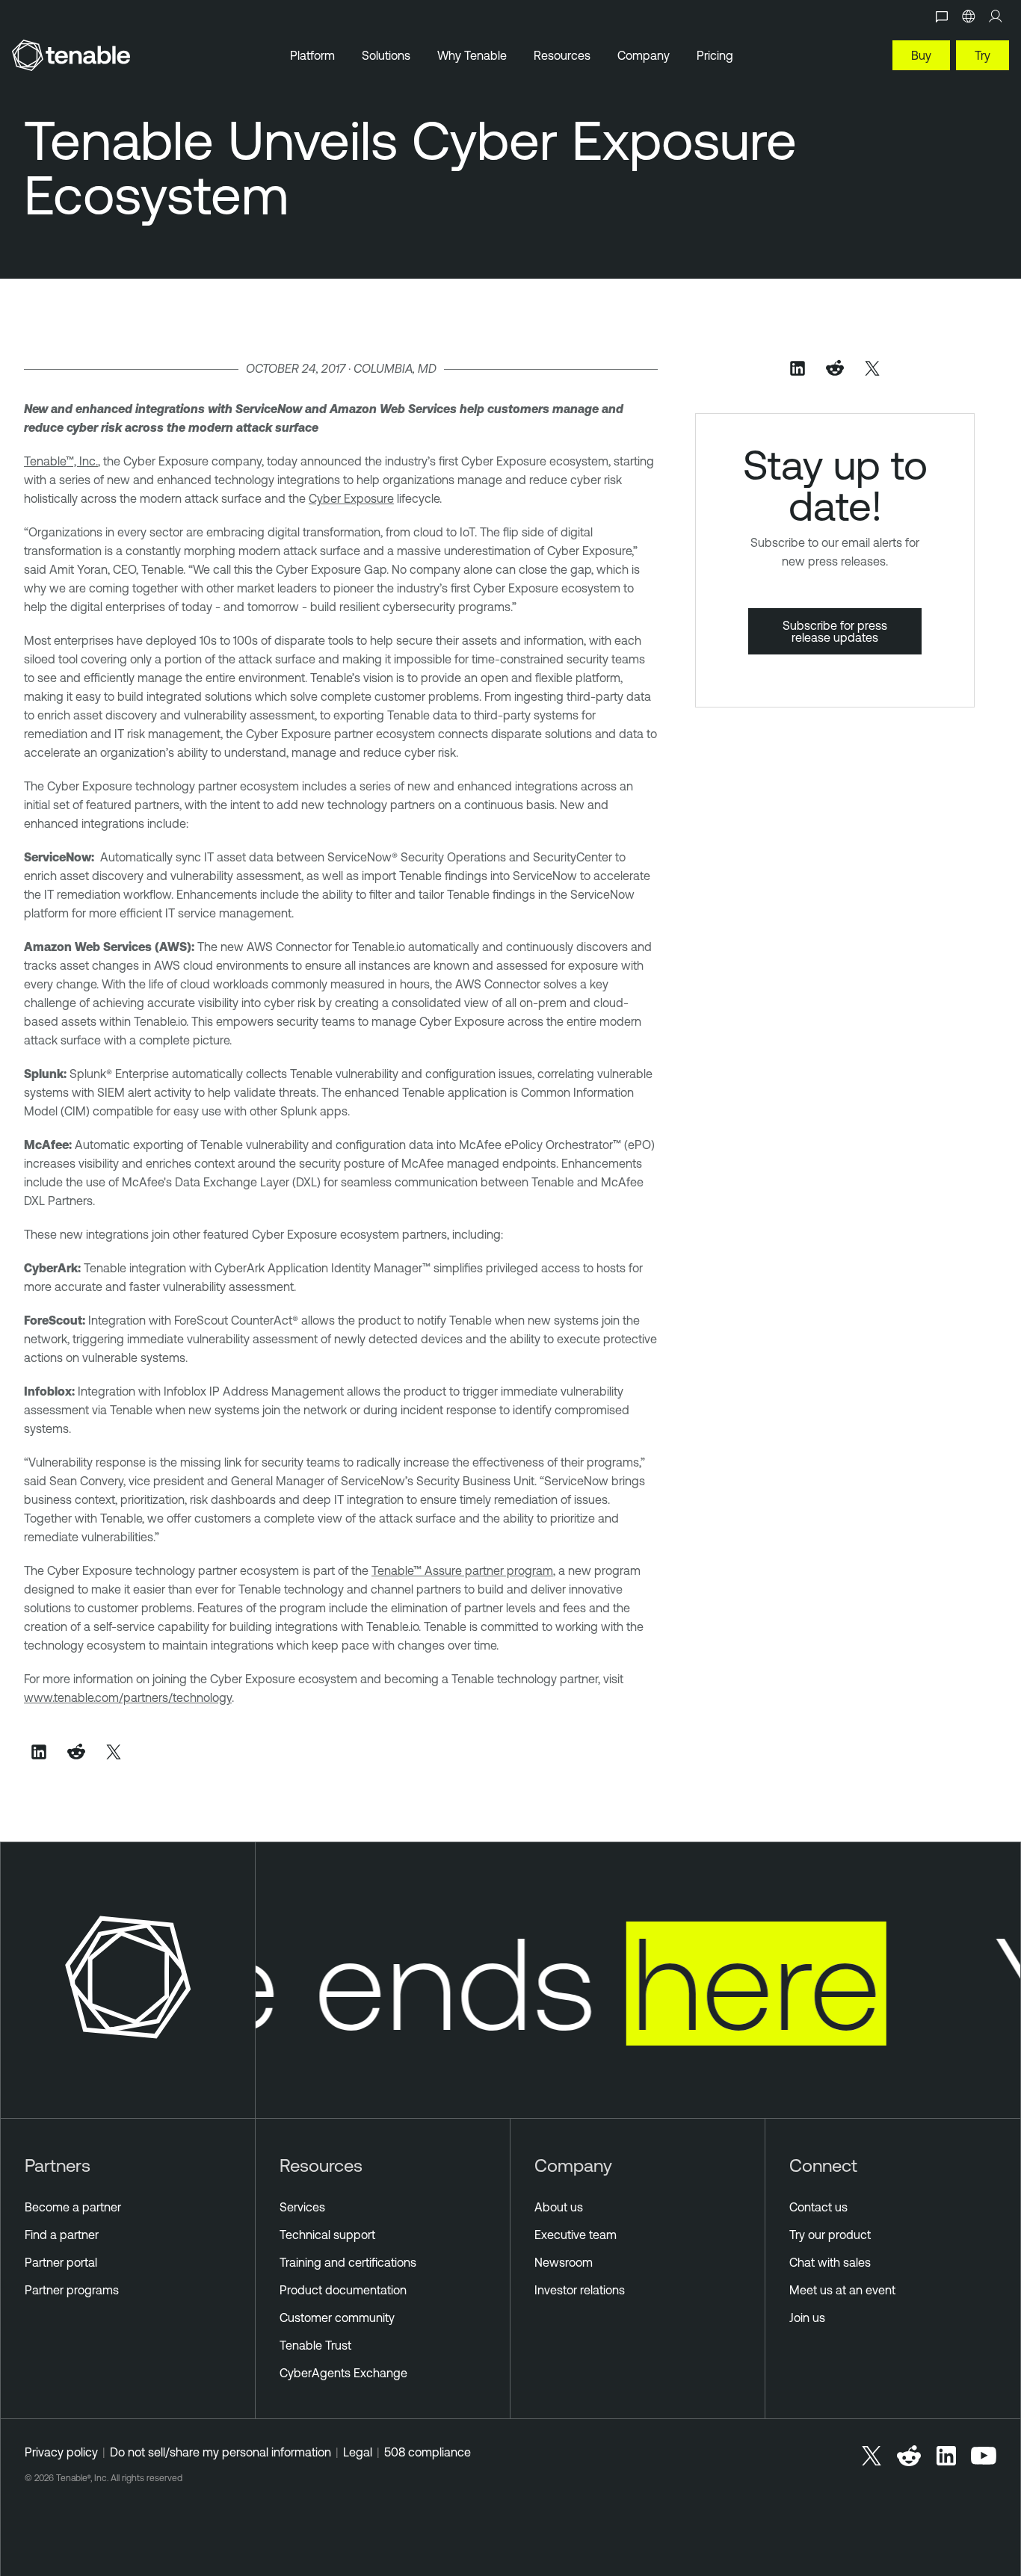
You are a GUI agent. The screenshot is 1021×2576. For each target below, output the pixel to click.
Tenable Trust (315, 2345)
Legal (358, 2452)
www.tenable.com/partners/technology (128, 1697)
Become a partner (73, 2207)
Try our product (830, 2235)
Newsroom (564, 2262)
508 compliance (428, 2452)
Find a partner (62, 2235)
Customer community (337, 2318)
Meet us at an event (842, 2290)
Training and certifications (348, 2262)
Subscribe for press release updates (835, 631)
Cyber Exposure (351, 498)
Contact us (818, 2207)
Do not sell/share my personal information (220, 2452)
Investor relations (580, 2290)
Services (302, 2207)
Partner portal (61, 2262)
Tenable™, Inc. (61, 461)
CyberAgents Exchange (343, 2373)
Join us (807, 2318)
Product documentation (343, 2290)
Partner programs (72, 2290)
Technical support (327, 2235)
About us (559, 2207)
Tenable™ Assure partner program (462, 1570)
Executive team (576, 2235)
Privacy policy (61, 2452)
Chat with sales (830, 2262)
